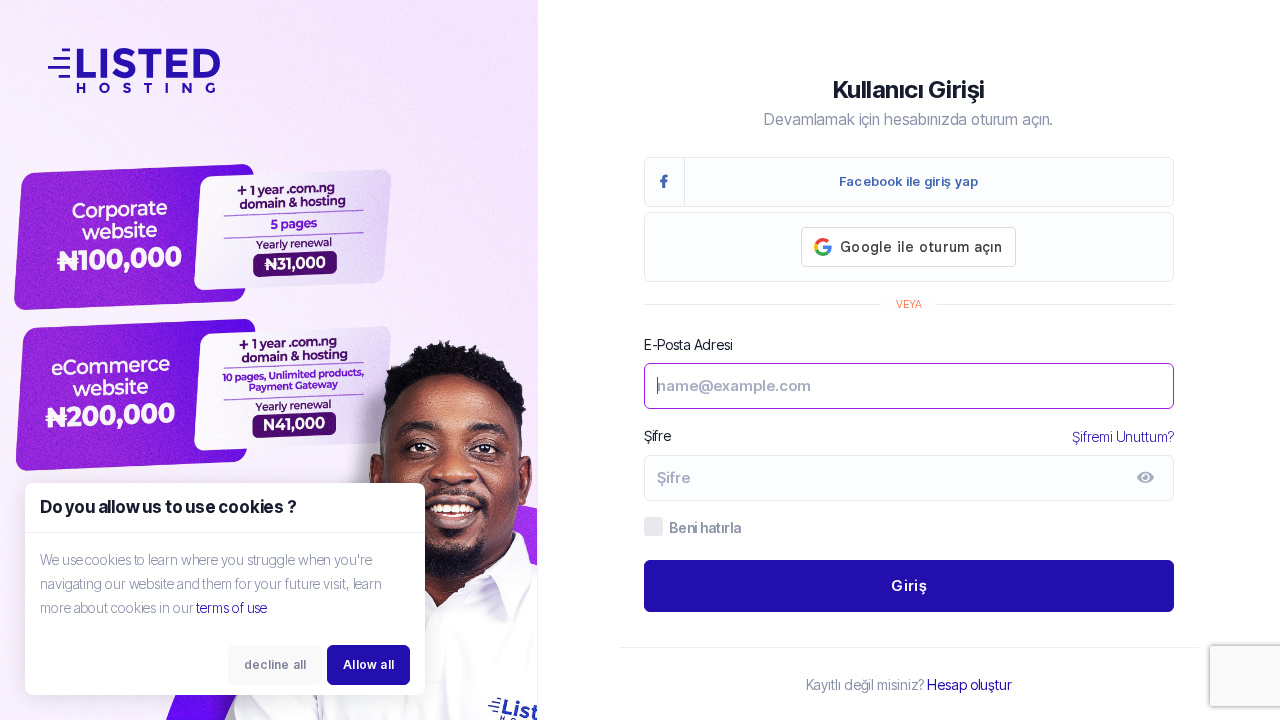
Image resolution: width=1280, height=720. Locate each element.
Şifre (657, 435)
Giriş (909, 585)
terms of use (231, 607)
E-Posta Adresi (688, 344)
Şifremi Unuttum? (1122, 436)
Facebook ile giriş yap (908, 181)
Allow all (368, 664)
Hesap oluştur (969, 684)
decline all (275, 664)
